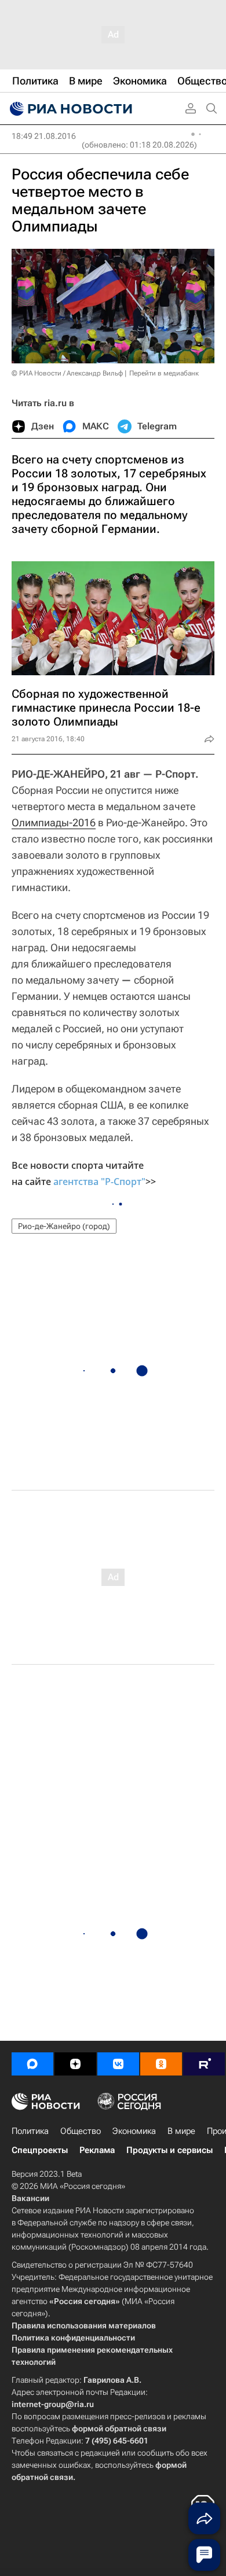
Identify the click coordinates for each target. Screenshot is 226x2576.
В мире (181, 2131)
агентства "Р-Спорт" (99, 1182)
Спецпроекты (40, 2150)
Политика (30, 2131)
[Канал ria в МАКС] (32, 2064)
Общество (81, 2131)
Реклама (97, 2150)
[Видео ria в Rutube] (204, 2064)
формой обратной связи (119, 2428)
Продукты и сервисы (170, 2150)
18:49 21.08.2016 (44, 136)
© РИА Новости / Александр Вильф (67, 373)
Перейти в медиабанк (164, 373)
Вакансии (30, 2198)
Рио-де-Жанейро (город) (64, 1226)
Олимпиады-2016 (54, 823)
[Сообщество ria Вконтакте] (118, 2064)
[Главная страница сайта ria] (70, 109)
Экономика (134, 2131)
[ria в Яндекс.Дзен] (75, 2064)
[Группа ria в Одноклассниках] (161, 2064)
